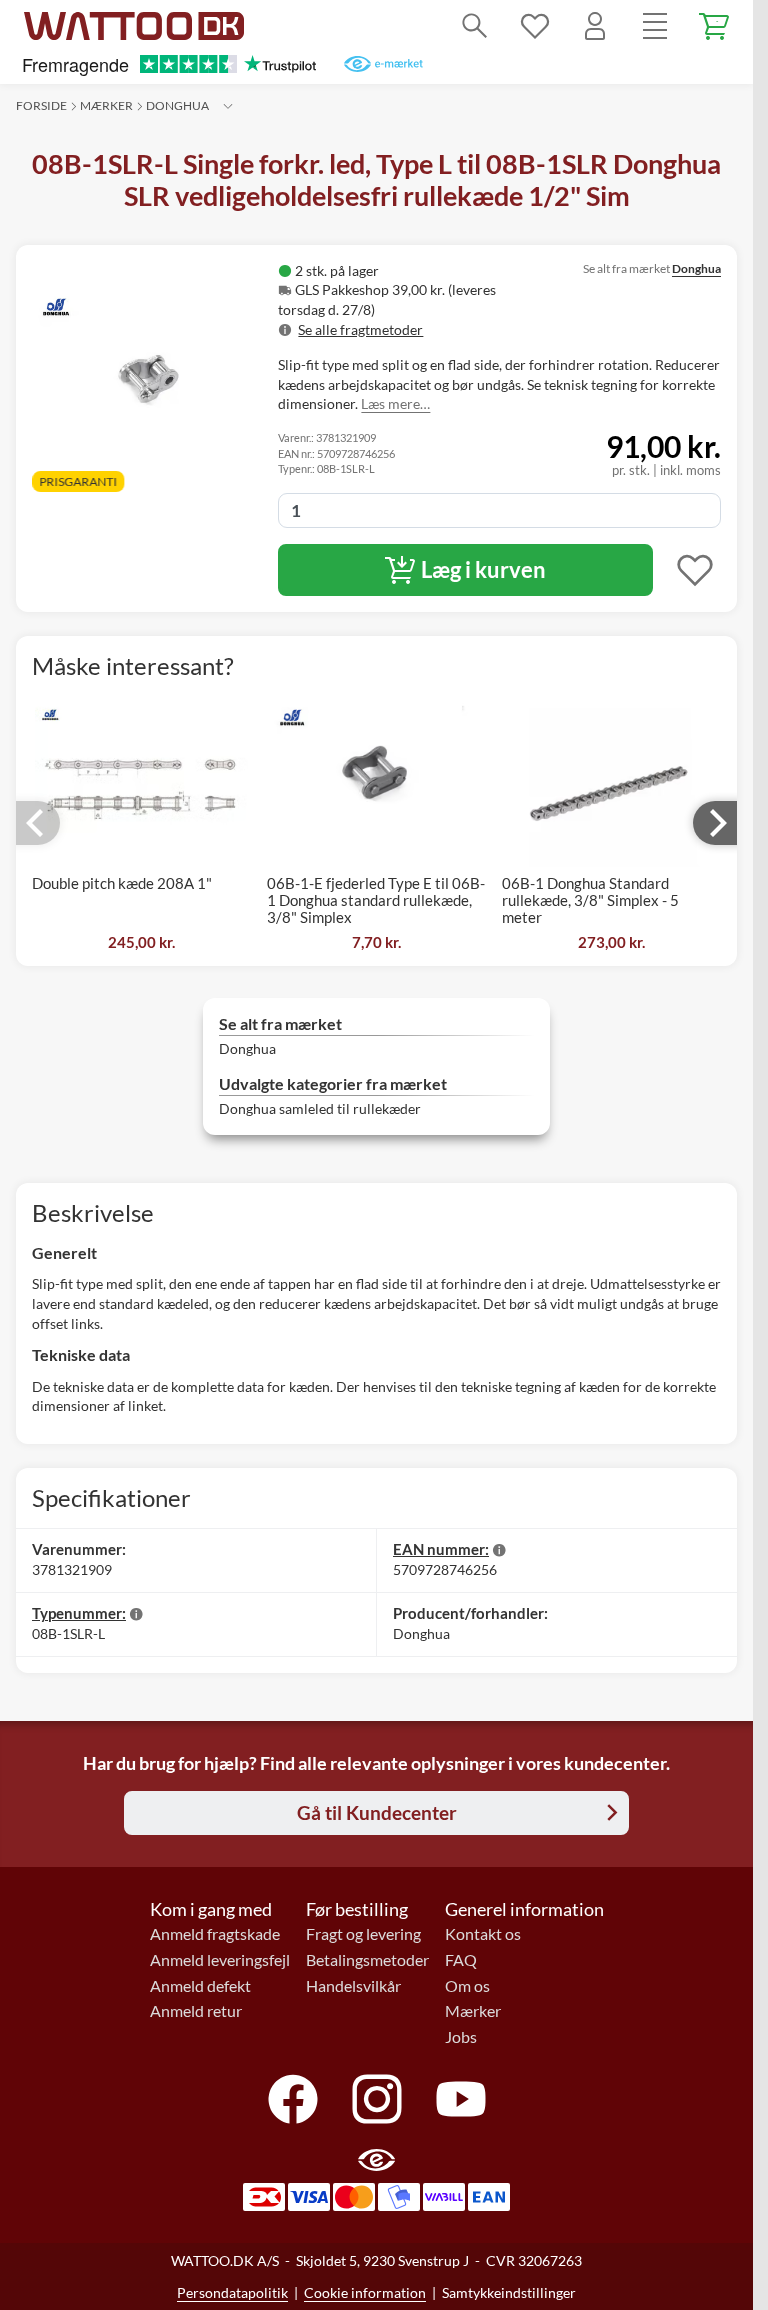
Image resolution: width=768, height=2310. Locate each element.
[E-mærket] (383, 64)
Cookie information (365, 2292)
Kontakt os (483, 1934)
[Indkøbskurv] (715, 26)
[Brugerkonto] (595, 26)
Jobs (461, 2037)
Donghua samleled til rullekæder (320, 1108)
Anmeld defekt (200, 1986)
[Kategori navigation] (655, 26)
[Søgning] (475, 26)
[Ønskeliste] (535, 26)
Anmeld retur (196, 2011)
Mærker (106, 105)
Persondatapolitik (232, 2292)
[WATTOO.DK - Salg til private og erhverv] (134, 26)
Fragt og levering (363, 1934)
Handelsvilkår (353, 1986)
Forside (41, 105)
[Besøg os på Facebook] (293, 2099)
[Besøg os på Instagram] (377, 2099)
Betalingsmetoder (367, 1960)
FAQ (461, 1960)
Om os (467, 1986)
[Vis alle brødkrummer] (228, 106)
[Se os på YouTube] (461, 2099)
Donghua (177, 105)
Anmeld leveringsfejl (220, 1960)
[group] (409, 300)
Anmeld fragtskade (215, 1934)
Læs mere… (395, 403)
